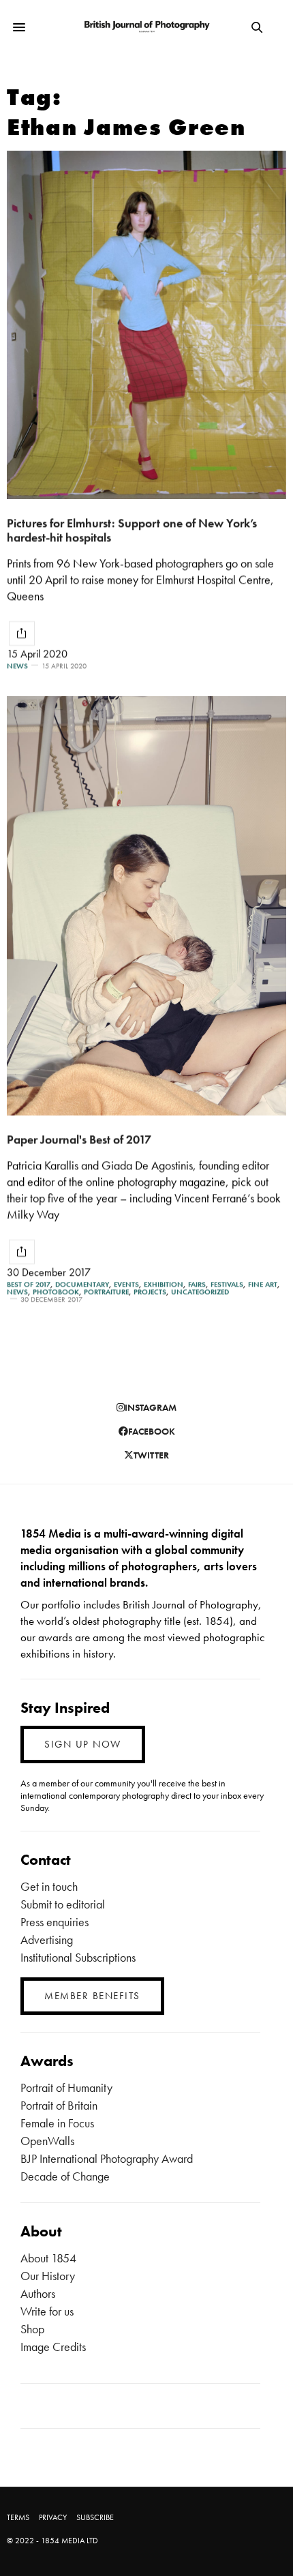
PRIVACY (53, 2517)
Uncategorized (200, 1292)
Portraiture (106, 1292)
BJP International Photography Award (107, 2158)
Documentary (82, 1284)
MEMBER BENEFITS (92, 1996)
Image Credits (53, 2347)
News (17, 666)
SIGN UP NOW (83, 1744)
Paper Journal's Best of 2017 (79, 1139)
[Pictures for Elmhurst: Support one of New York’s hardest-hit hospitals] (146, 325)
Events (126, 1284)
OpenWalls (47, 2141)
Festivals (227, 1284)
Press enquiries (55, 1922)
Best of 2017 (29, 1284)
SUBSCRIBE (95, 2517)
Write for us (47, 2311)
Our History (48, 2276)
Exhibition (164, 1284)
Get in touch (49, 1886)
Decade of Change (65, 2176)
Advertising (47, 1940)
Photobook (56, 1292)
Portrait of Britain (59, 2105)
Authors (38, 2293)
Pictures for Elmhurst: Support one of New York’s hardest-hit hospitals (132, 530)
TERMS (18, 2517)
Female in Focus (57, 2123)
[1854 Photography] (146, 28)
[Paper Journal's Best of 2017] (146, 906)
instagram (151, 1407)
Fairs (197, 1284)
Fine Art (263, 1284)
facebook (152, 1431)
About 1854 (48, 2258)
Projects (150, 1292)
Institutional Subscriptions (78, 1957)
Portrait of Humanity (66, 2087)
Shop (32, 2329)
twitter (151, 1455)
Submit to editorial (63, 1904)
